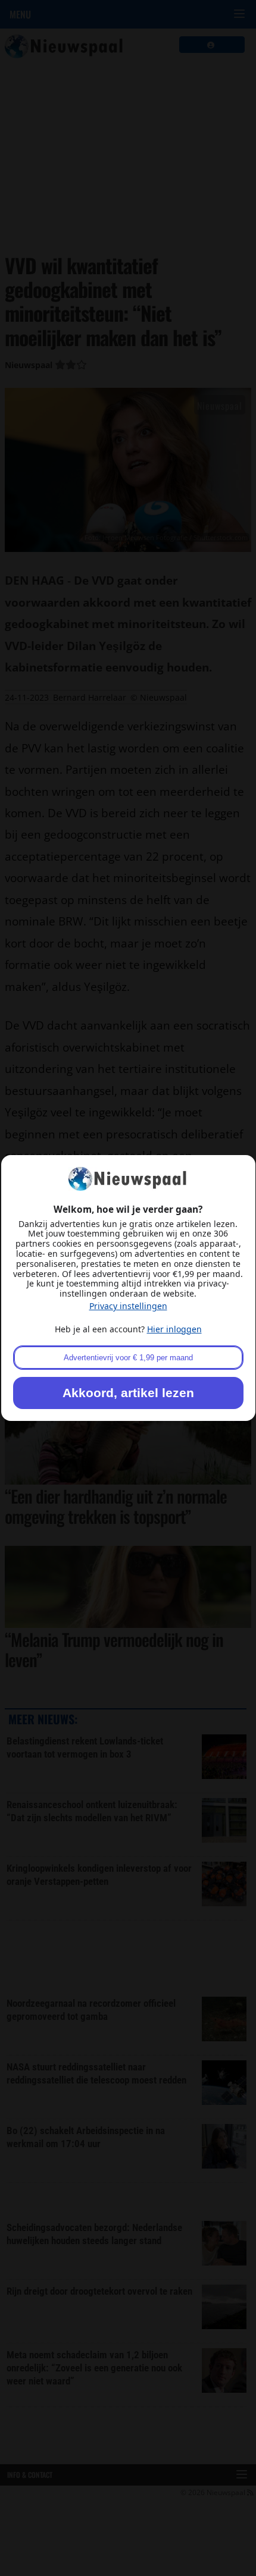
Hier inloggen (174, 1329)
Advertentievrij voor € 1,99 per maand (128, 1358)
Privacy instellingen (128, 1306)
